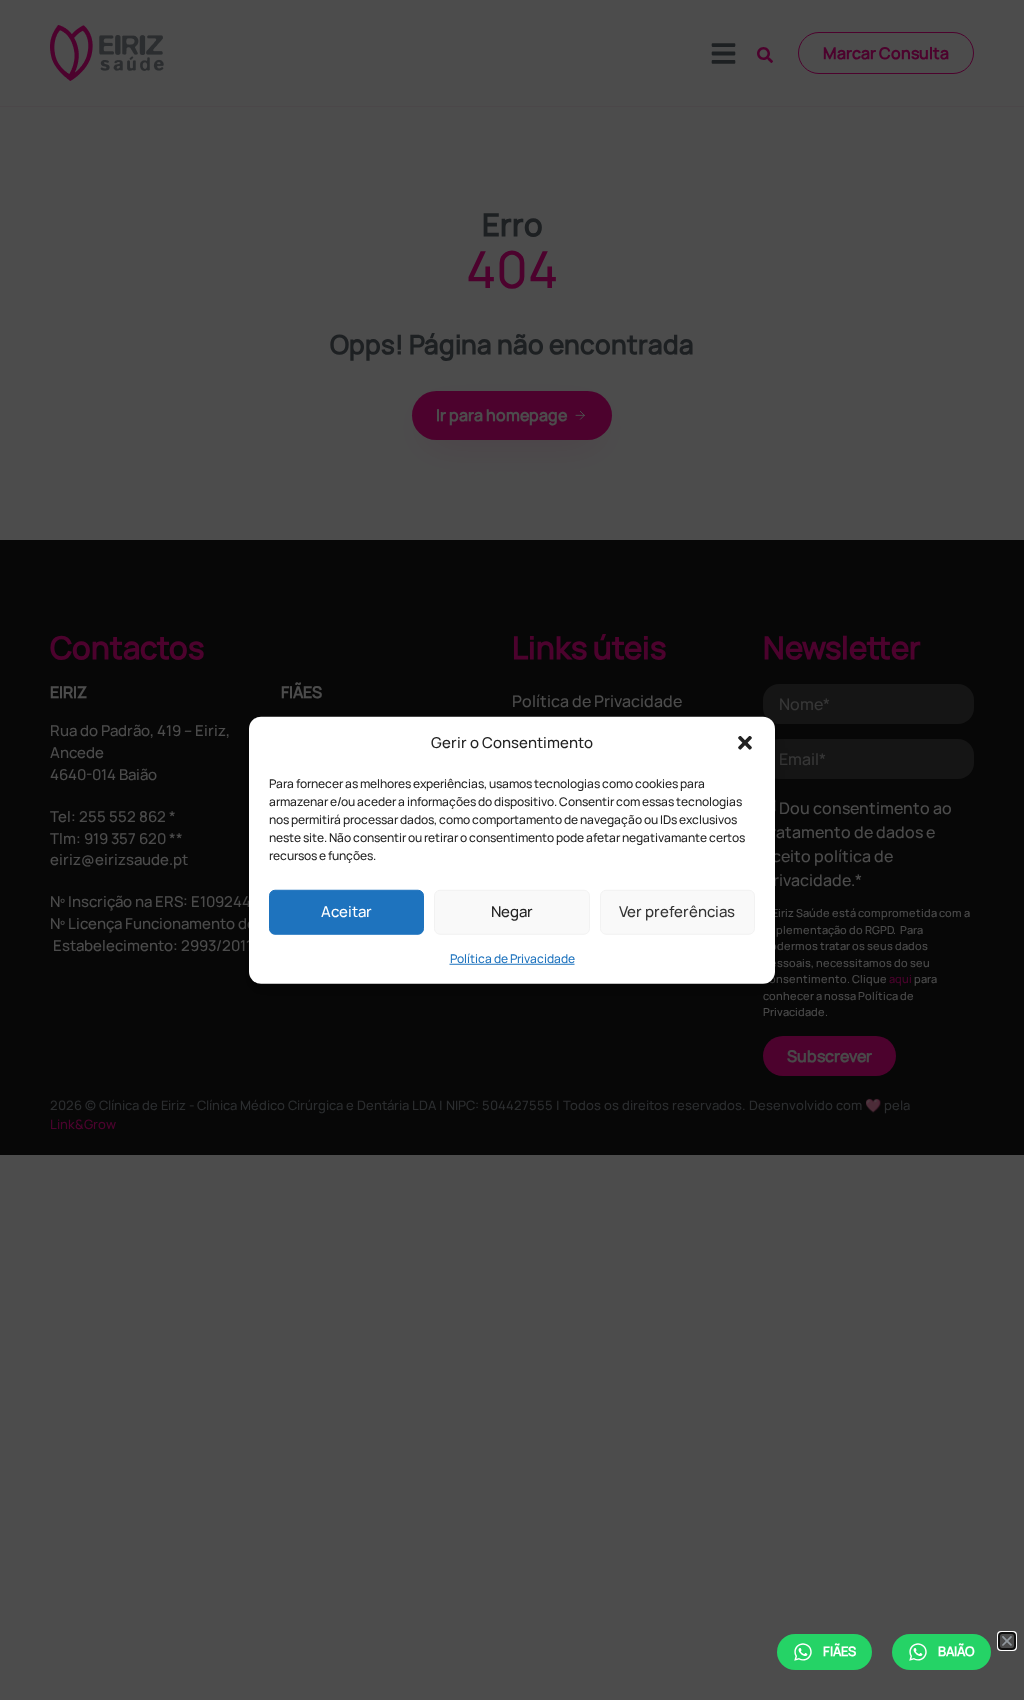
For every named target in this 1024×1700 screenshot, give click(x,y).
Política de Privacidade (512, 957)
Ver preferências (677, 911)
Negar (512, 911)
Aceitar (346, 911)
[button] (745, 743)
